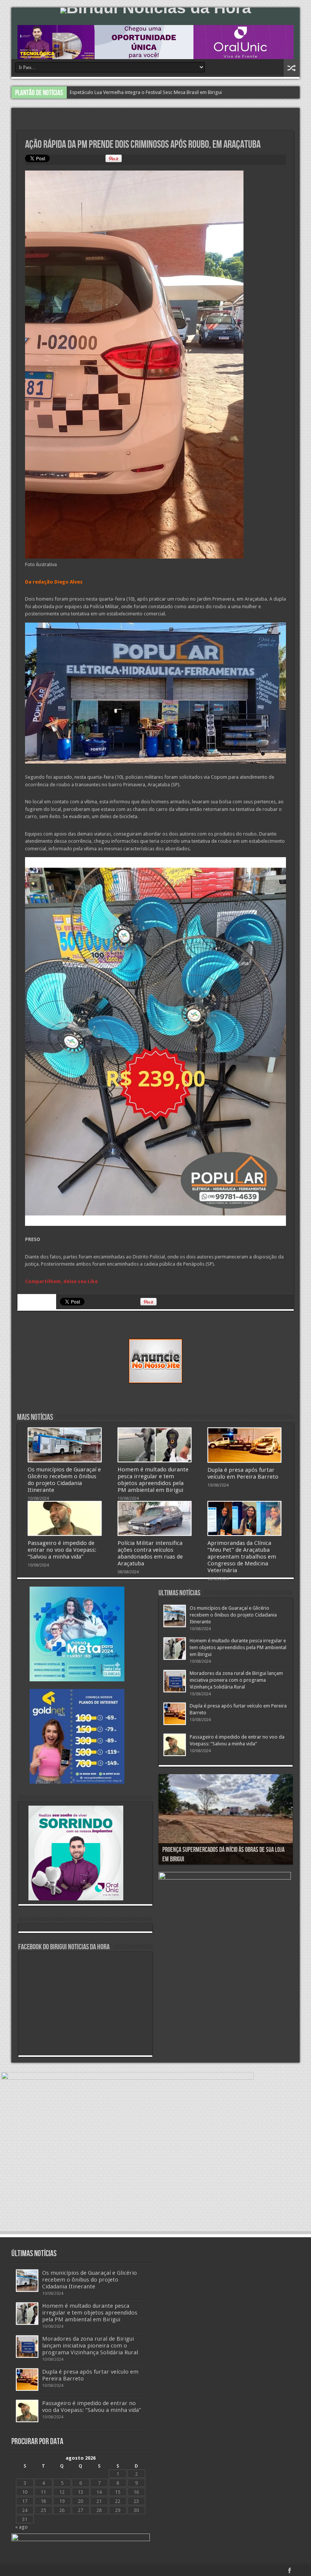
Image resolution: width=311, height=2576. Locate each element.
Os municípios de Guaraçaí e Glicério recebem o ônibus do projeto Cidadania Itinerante (64, 1480)
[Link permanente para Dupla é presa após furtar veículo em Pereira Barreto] (244, 1445)
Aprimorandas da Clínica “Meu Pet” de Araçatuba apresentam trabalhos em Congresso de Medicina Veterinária (242, 1557)
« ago (21, 2527)
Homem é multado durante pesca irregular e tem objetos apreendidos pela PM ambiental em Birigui (178, 92)
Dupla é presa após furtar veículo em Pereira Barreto (243, 1473)
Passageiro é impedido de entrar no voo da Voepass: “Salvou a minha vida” (62, 1550)
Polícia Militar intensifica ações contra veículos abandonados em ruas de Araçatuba (150, 1553)
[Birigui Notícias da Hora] (155, 11)
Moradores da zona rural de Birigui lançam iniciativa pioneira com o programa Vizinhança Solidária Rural (236, 1680)
